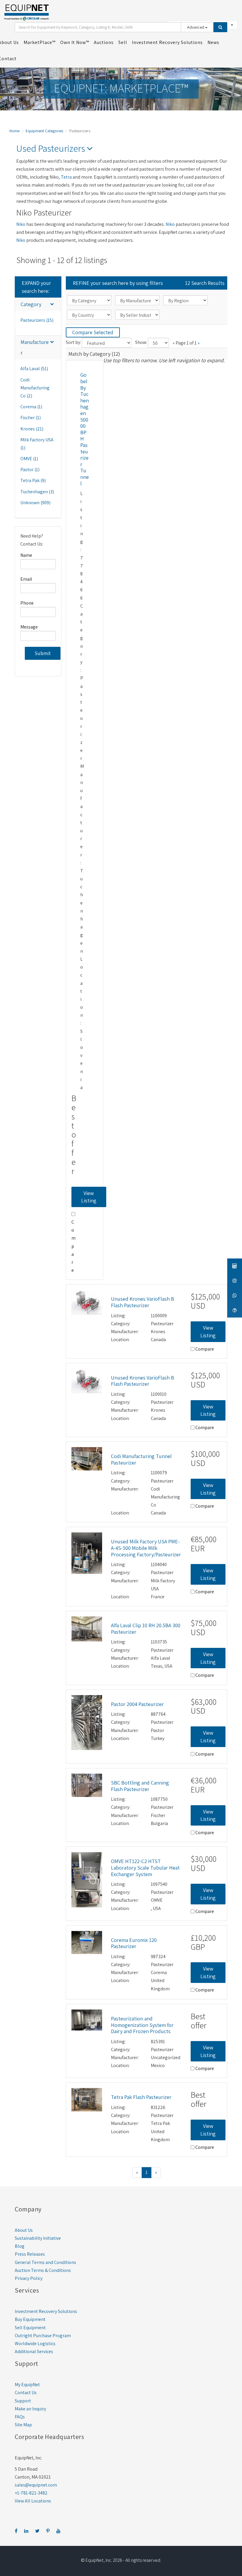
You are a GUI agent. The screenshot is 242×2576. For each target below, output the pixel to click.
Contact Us (26, 2393)
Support (23, 2401)
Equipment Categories (44, 131)
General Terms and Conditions (45, 2262)
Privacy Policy (29, 2278)
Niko (21, 224)
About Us (24, 2230)
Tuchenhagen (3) (37, 492)
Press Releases (30, 2254)
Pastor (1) (30, 470)
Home (14, 131)
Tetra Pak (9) (33, 480)
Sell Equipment (30, 2328)
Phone (27, 603)
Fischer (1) (31, 418)
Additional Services (34, 2351)
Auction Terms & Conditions (43, 2270)
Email (26, 579)
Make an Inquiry (30, 2409)
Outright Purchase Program (43, 2336)
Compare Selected (93, 332)
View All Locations (33, 2501)
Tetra (66, 177)
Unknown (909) (35, 503)
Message (29, 627)
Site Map (23, 2425)
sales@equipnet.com (36, 2485)
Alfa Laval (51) (34, 369)
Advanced (196, 27)
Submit (43, 653)
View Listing (89, 1197)
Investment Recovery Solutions (46, 2311)
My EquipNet (27, 2385)
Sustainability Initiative (38, 2238)
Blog (20, 2246)
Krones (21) (32, 429)
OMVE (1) (29, 459)
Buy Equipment (30, 2319)
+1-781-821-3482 (31, 2493)
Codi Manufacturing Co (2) (35, 388)
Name (26, 555)
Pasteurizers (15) (37, 320)
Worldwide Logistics (35, 2344)
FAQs (20, 2417)
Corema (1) (31, 407)
